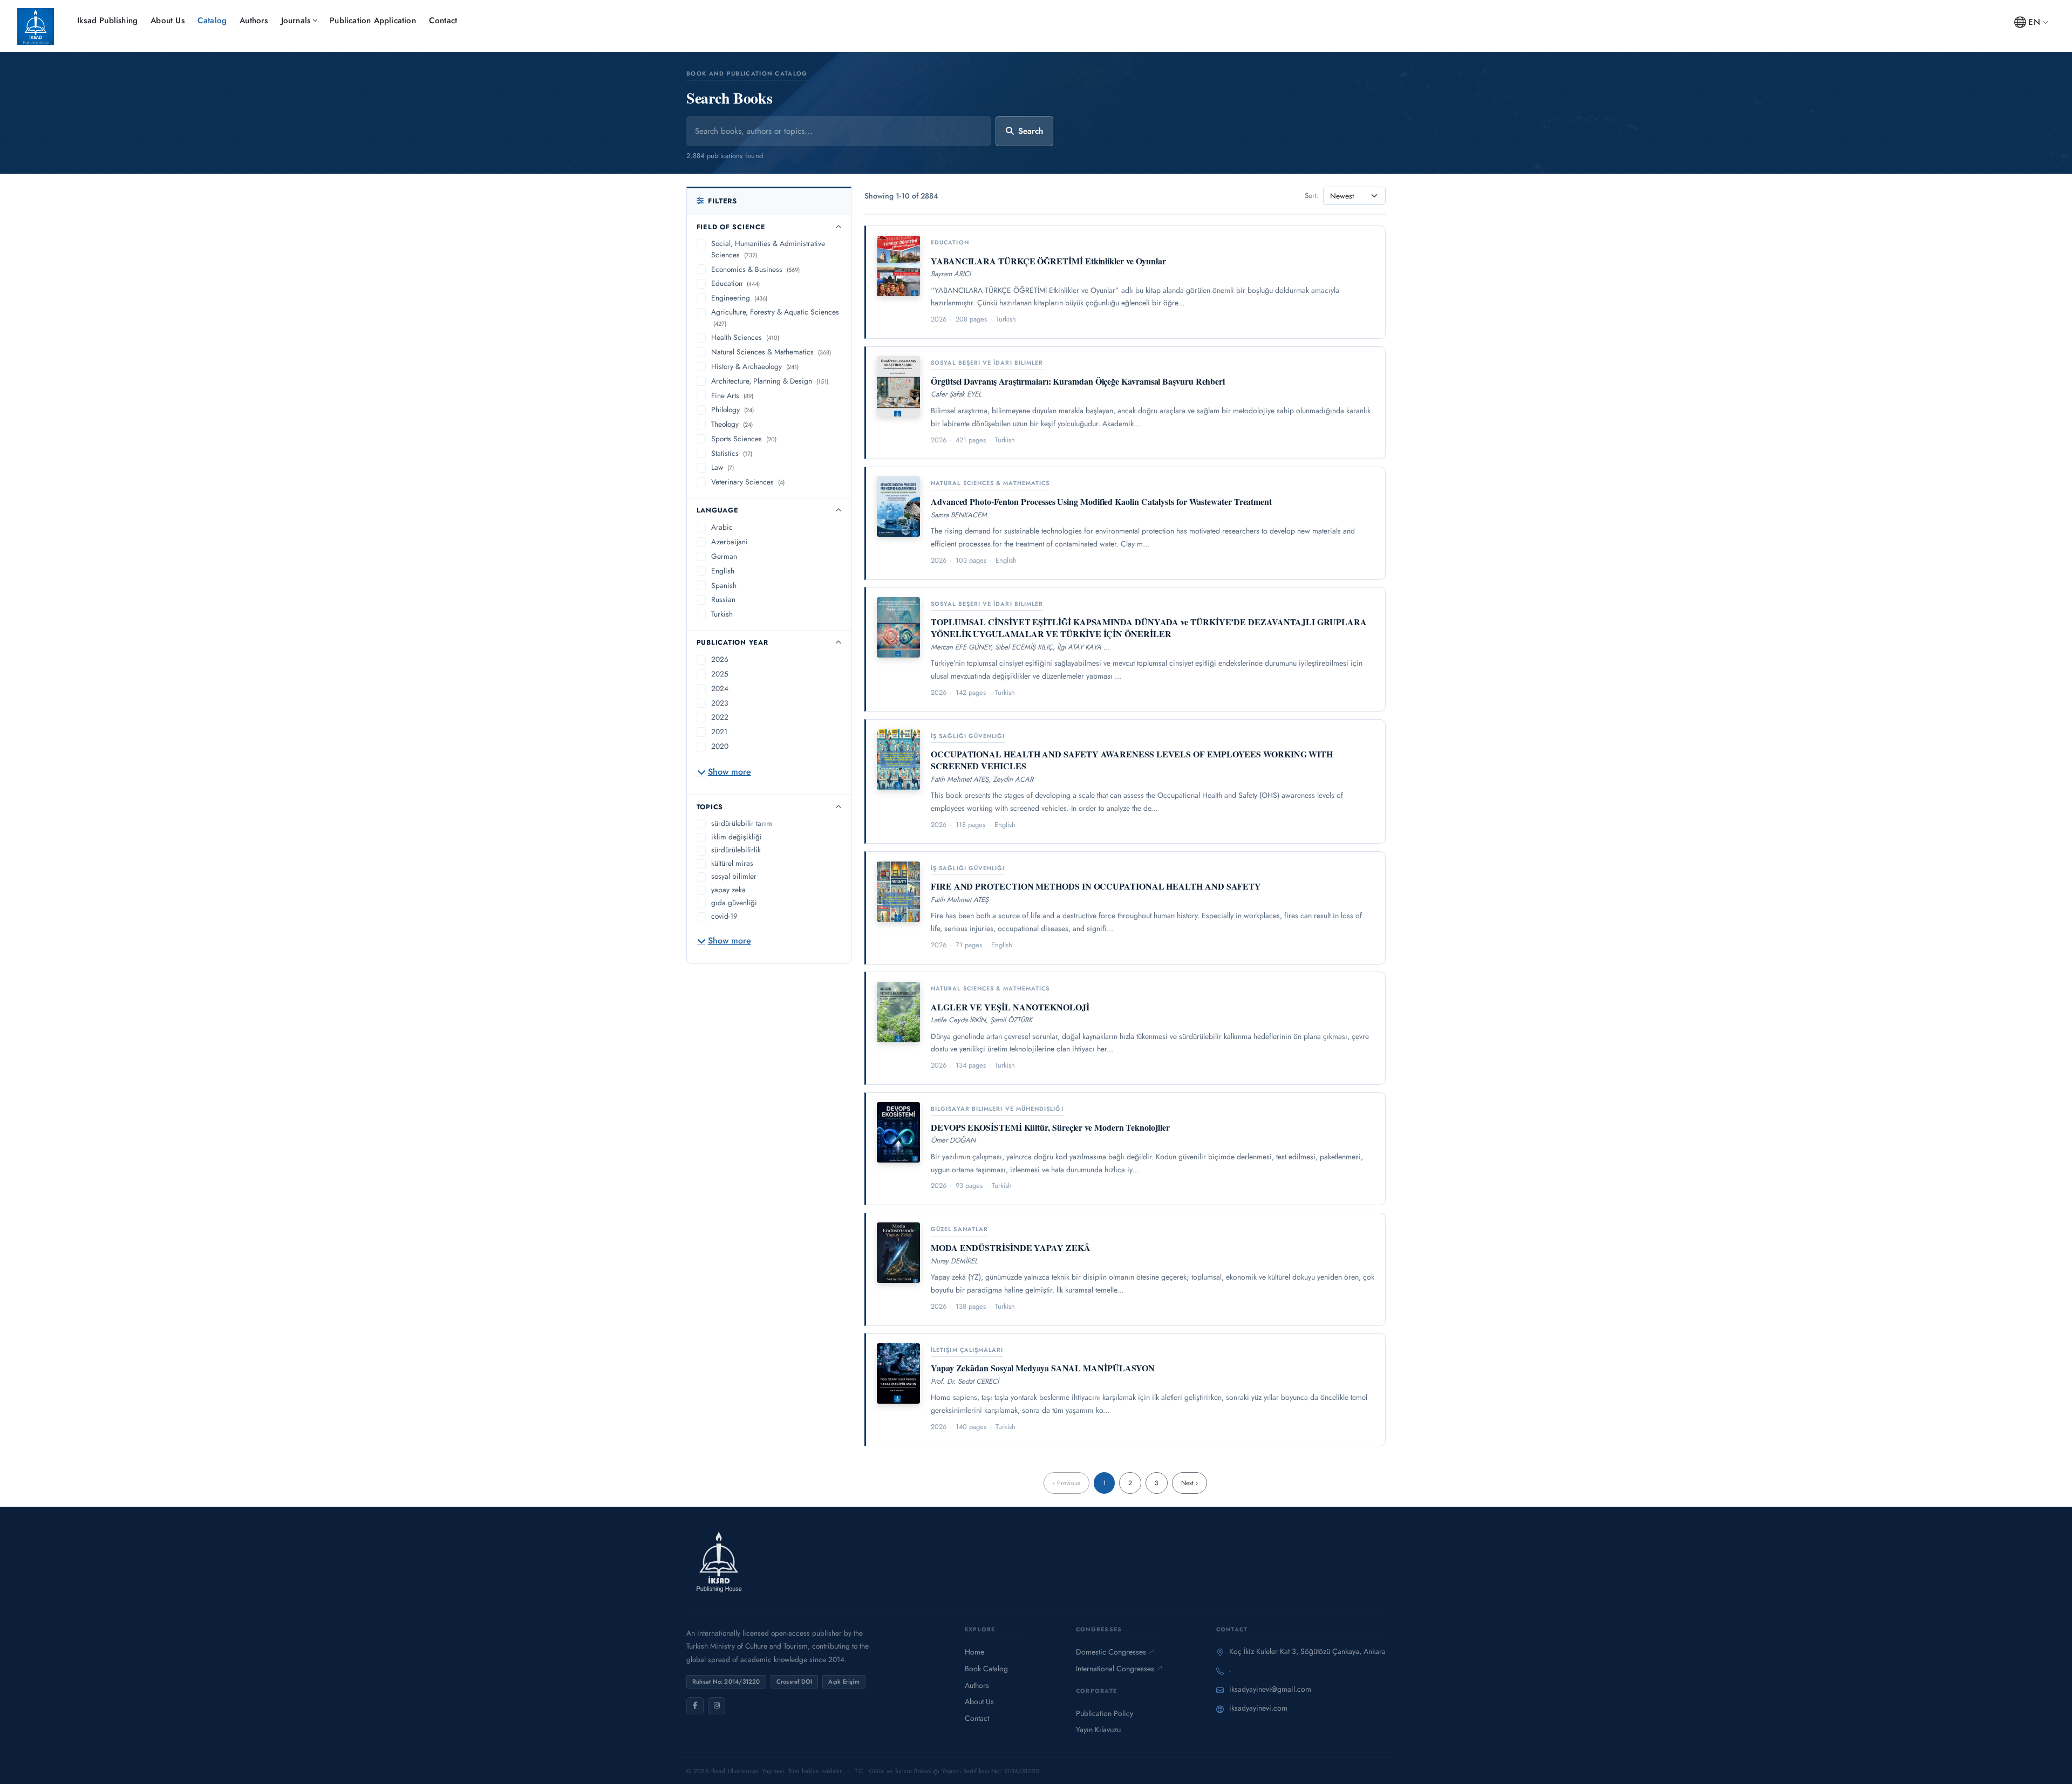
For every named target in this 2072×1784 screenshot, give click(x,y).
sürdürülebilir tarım (742, 823)
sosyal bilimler (734, 876)
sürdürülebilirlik (736, 850)
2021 (719, 732)
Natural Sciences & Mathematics (771, 352)
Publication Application (373, 20)
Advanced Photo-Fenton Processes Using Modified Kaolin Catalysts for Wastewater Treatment (1101, 501)
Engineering (739, 298)
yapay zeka (728, 890)
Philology (732, 409)
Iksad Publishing (107, 20)
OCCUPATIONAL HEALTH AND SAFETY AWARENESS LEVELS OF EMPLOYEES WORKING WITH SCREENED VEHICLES (1132, 760)
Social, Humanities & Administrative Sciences (768, 249)
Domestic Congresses (1111, 1652)
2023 (720, 703)
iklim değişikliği (737, 837)
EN (2034, 22)
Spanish (724, 585)
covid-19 (724, 916)
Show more (730, 772)
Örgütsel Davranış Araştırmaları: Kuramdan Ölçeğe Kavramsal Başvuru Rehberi (1078, 381)
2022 (720, 717)
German (724, 556)
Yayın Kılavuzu (1098, 1730)
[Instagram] (717, 1706)
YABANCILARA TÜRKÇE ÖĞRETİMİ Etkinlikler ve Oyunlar (1048, 261)
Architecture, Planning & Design (770, 381)
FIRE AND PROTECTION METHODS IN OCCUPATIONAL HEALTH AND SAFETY (1096, 886)
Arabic (722, 527)
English (723, 571)
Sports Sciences (744, 439)
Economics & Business (755, 269)
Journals (296, 20)
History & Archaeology (755, 366)
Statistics (732, 453)
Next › (1190, 1483)
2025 (720, 674)
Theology (732, 424)
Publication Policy (1105, 1713)
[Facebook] (695, 1706)
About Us (168, 20)
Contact (443, 20)
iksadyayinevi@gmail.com (1270, 1689)
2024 (720, 688)
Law (723, 467)
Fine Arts (732, 395)
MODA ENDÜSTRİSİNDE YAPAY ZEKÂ (1011, 1248)
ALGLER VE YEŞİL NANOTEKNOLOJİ (1010, 1007)
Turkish (722, 614)
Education (735, 283)
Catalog (212, 20)
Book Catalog (986, 1669)
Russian (723, 599)
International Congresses (1115, 1669)
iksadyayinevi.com (1258, 1708)
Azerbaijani (730, 542)
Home (974, 1652)
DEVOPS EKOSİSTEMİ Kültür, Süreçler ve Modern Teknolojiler (1050, 1127)
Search (1031, 131)
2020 (720, 746)
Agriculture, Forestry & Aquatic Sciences (775, 317)
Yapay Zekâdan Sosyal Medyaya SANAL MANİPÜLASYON (1043, 1368)
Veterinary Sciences (748, 482)
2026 (720, 659)
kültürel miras (732, 863)
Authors (254, 20)
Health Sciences (745, 337)
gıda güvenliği (734, 903)
